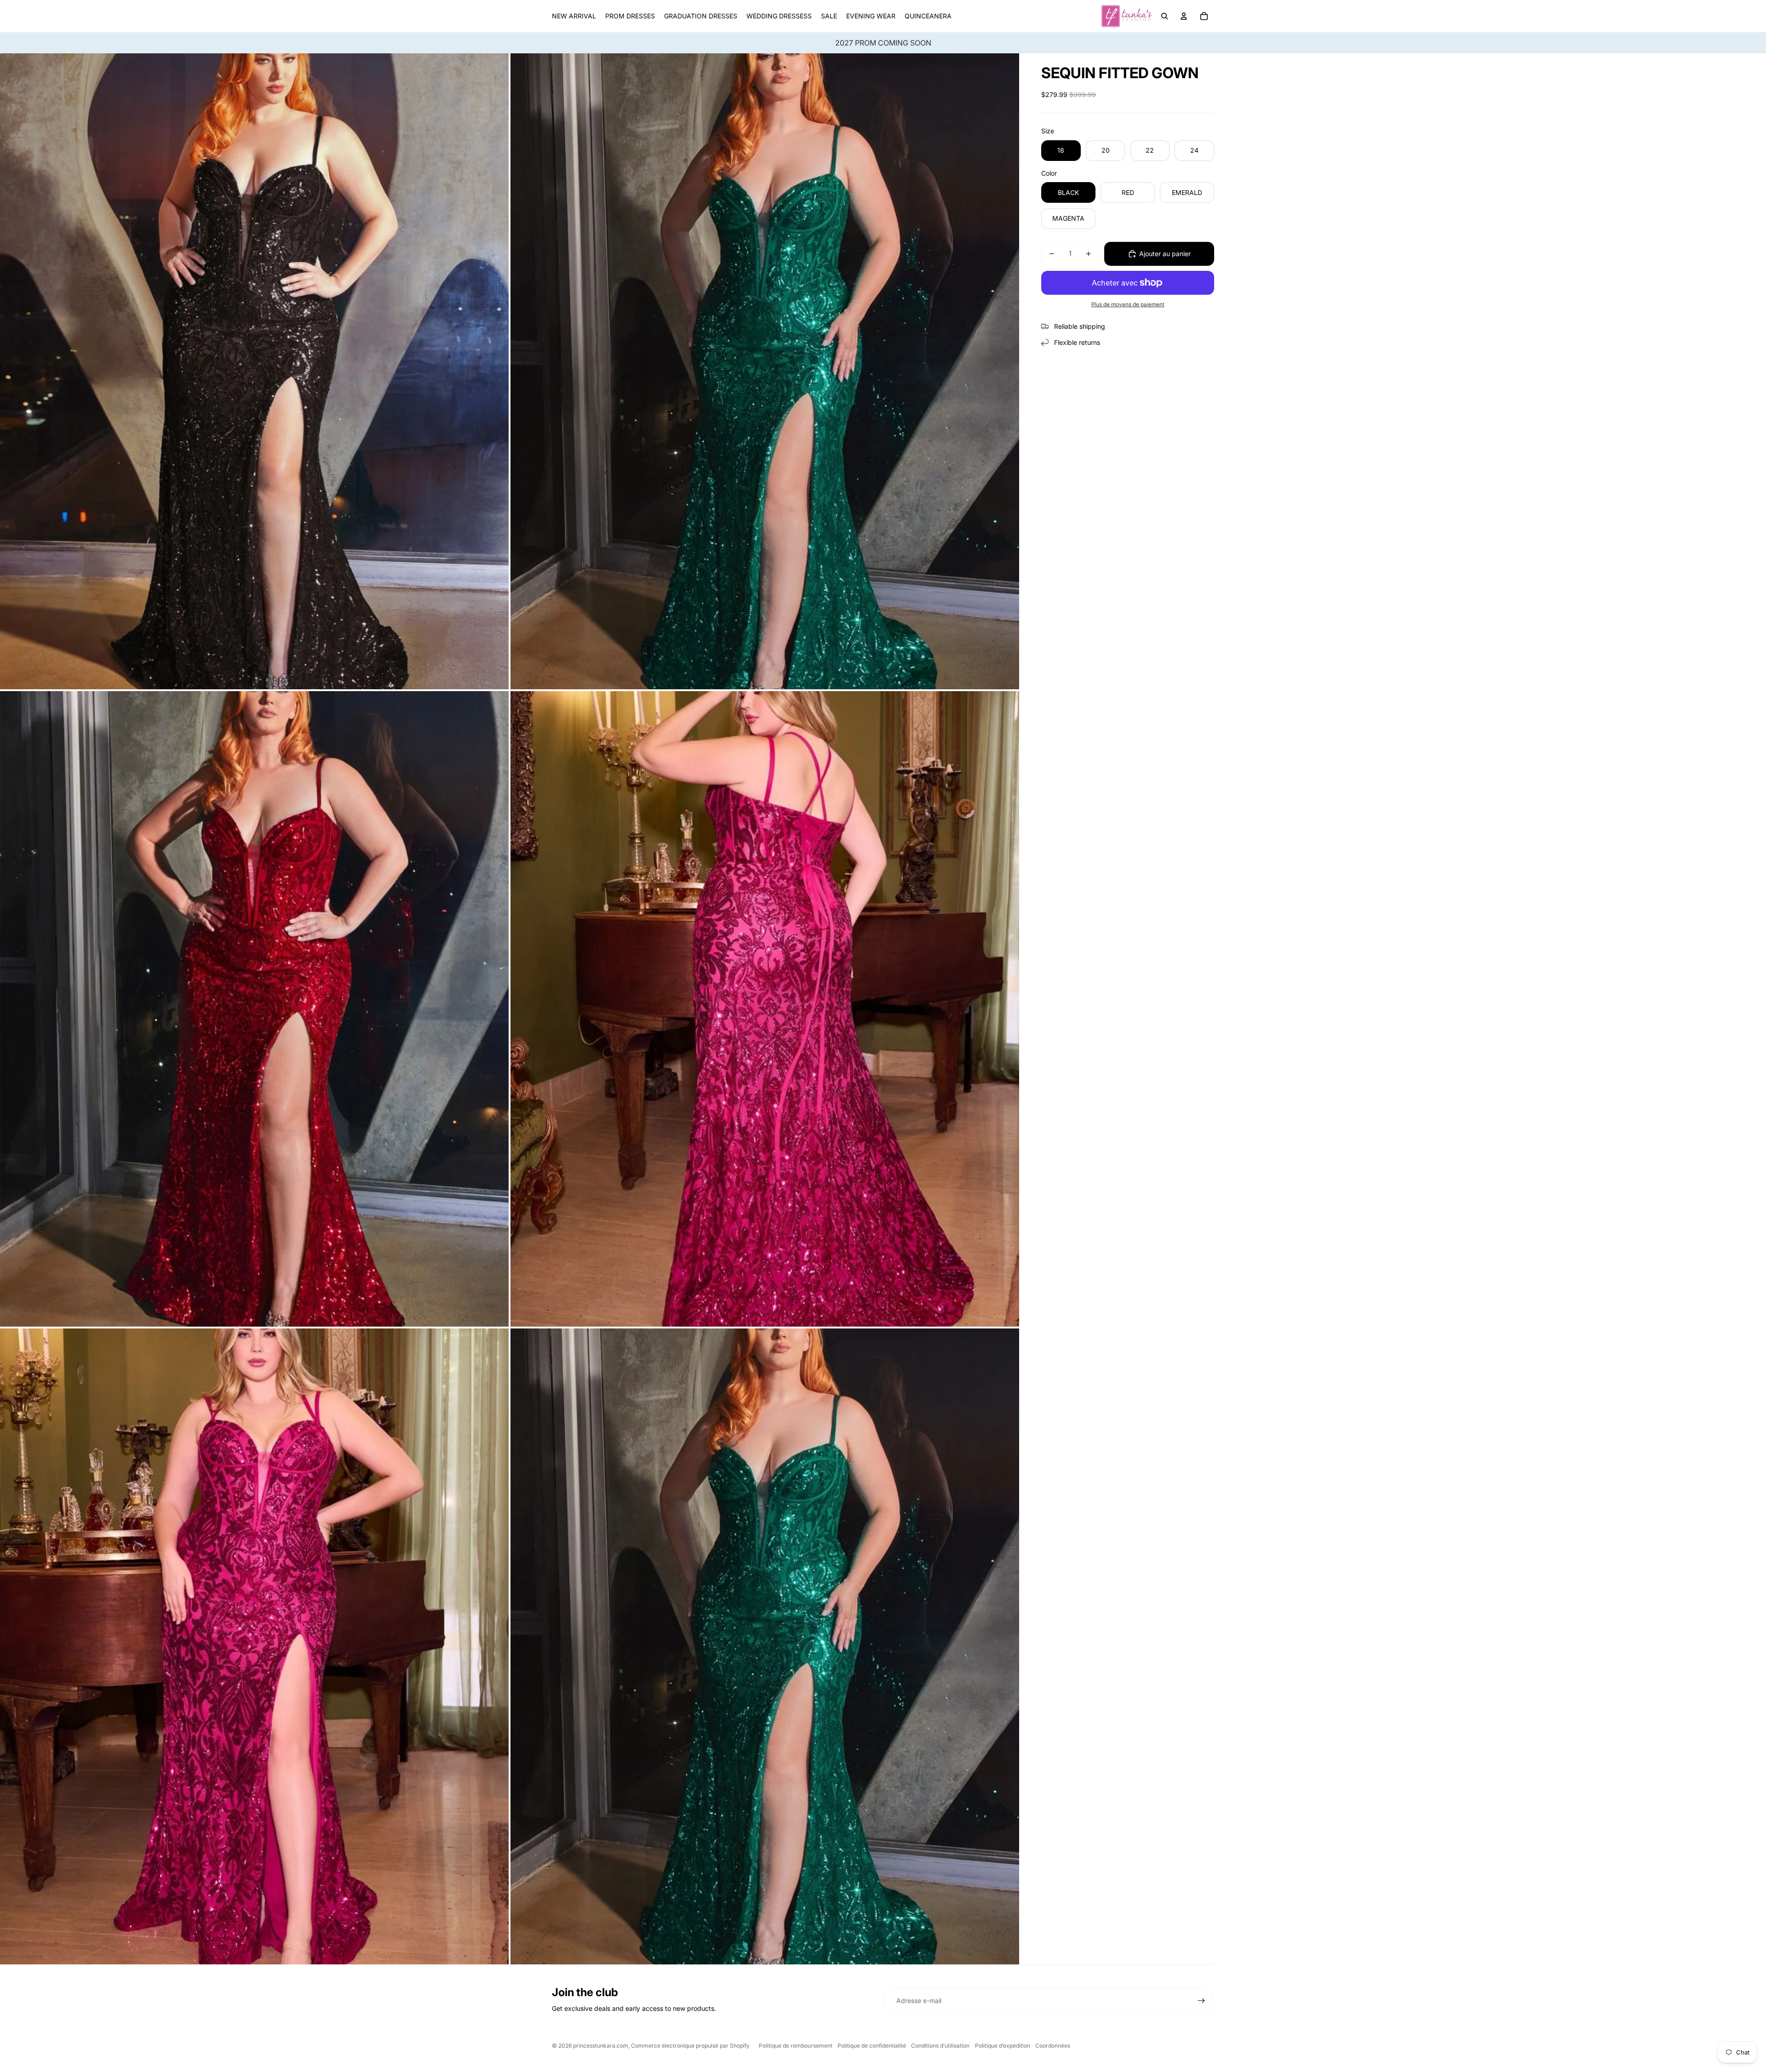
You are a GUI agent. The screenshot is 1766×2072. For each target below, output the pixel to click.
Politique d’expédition (1003, 2046)
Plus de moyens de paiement (1128, 304)
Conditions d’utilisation (940, 2046)
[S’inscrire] (1201, 2001)
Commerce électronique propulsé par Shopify (690, 2046)
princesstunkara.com (601, 2046)
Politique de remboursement (796, 2046)
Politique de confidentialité (872, 2046)
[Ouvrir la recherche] (1164, 16)
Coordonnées (1053, 2046)
